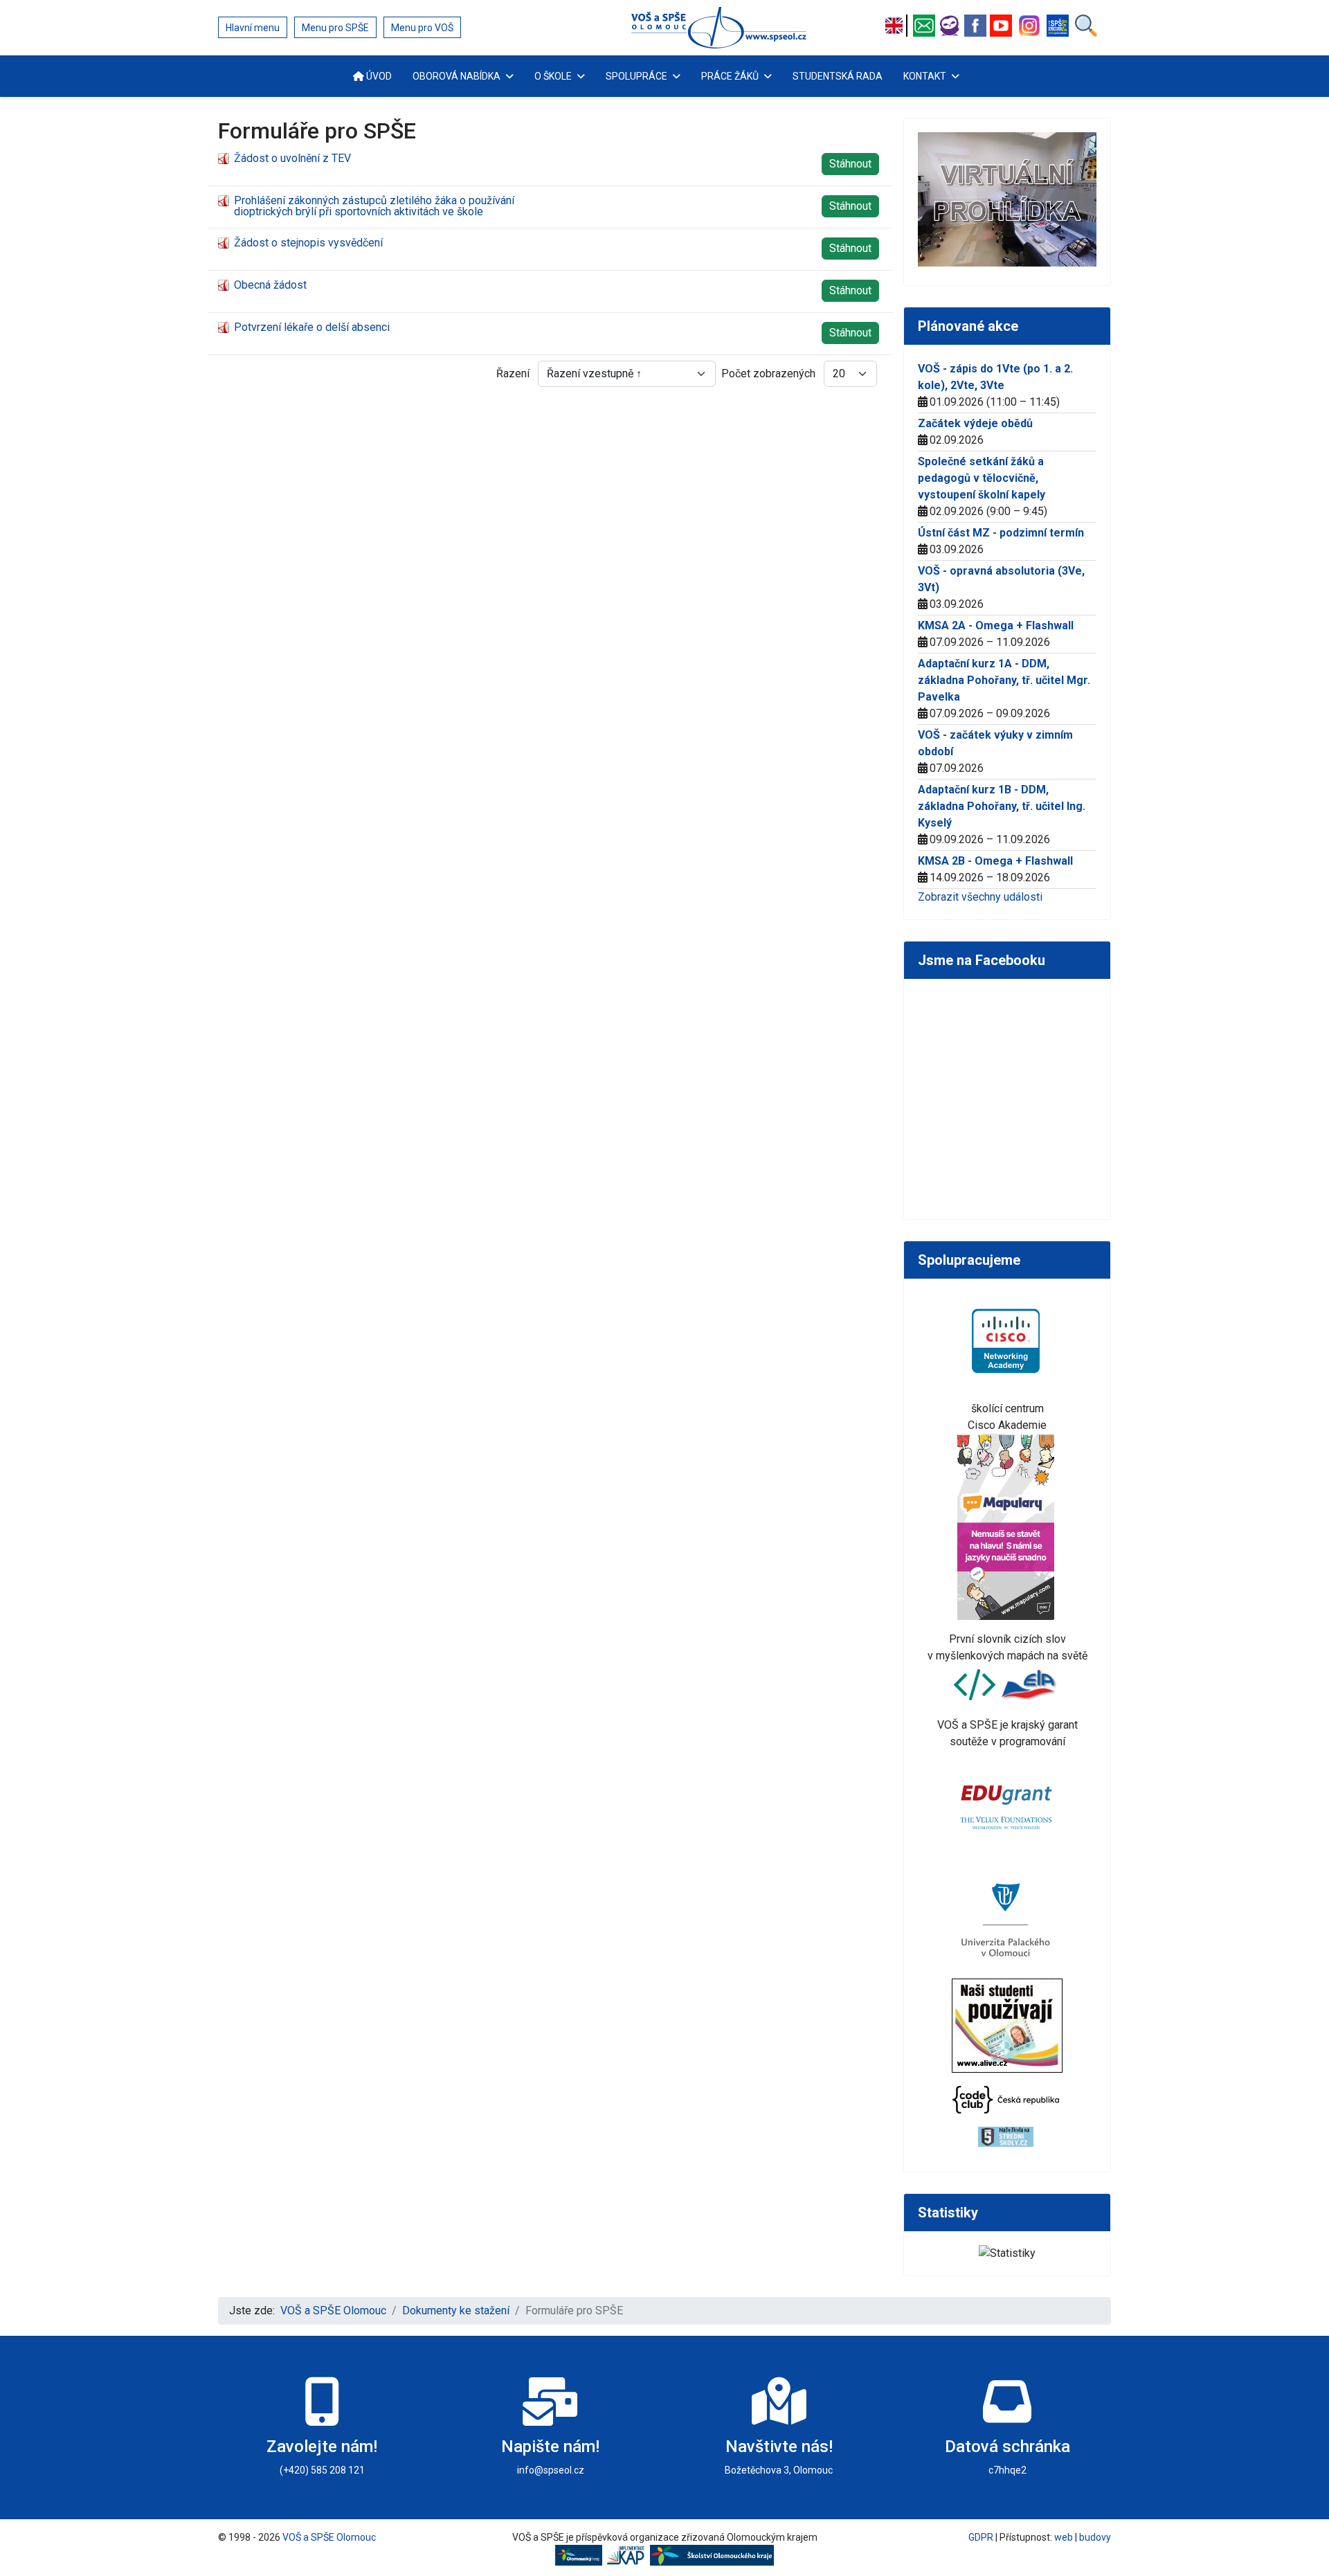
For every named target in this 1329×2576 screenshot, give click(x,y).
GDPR (981, 2537)
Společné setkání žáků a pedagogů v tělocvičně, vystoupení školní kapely (982, 478)
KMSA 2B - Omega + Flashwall (995, 861)
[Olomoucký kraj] (581, 2555)
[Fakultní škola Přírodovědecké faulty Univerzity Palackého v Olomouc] (1007, 1919)
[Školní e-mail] (926, 26)
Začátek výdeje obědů (975, 423)
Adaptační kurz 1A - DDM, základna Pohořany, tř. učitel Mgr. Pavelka (1004, 680)
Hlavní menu (253, 28)
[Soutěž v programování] (976, 1684)
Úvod (378, 76)
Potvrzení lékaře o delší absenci (312, 327)
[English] (898, 26)
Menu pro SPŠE (335, 28)
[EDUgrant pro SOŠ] (1007, 1804)
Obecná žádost (270, 285)
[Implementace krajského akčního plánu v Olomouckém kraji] (628, 2555)
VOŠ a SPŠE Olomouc (329, 2537)
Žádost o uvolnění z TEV (292, 158)
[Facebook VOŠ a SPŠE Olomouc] (977, 26)
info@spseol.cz (551, 2470)
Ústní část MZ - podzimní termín (1001, 533)
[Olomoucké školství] (712, 2555)
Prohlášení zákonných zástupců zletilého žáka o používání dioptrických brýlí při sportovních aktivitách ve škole (374, 206)
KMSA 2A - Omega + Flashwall (996, 625)
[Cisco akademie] (1007, 1340)
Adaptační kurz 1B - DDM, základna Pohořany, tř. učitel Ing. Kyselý (1002, 806)
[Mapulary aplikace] (1007, 1525)
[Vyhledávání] (1086, 26)
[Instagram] (1031, 26)
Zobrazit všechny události (980, 897)
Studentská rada (838, 76)
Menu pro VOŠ (422, 28)
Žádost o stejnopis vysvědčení (308, 243)
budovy (1095, 2537)
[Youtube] (1003, 26)
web (1064, 2537)
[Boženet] (1059, 26)
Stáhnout (850, 164)
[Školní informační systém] (951, 26)
